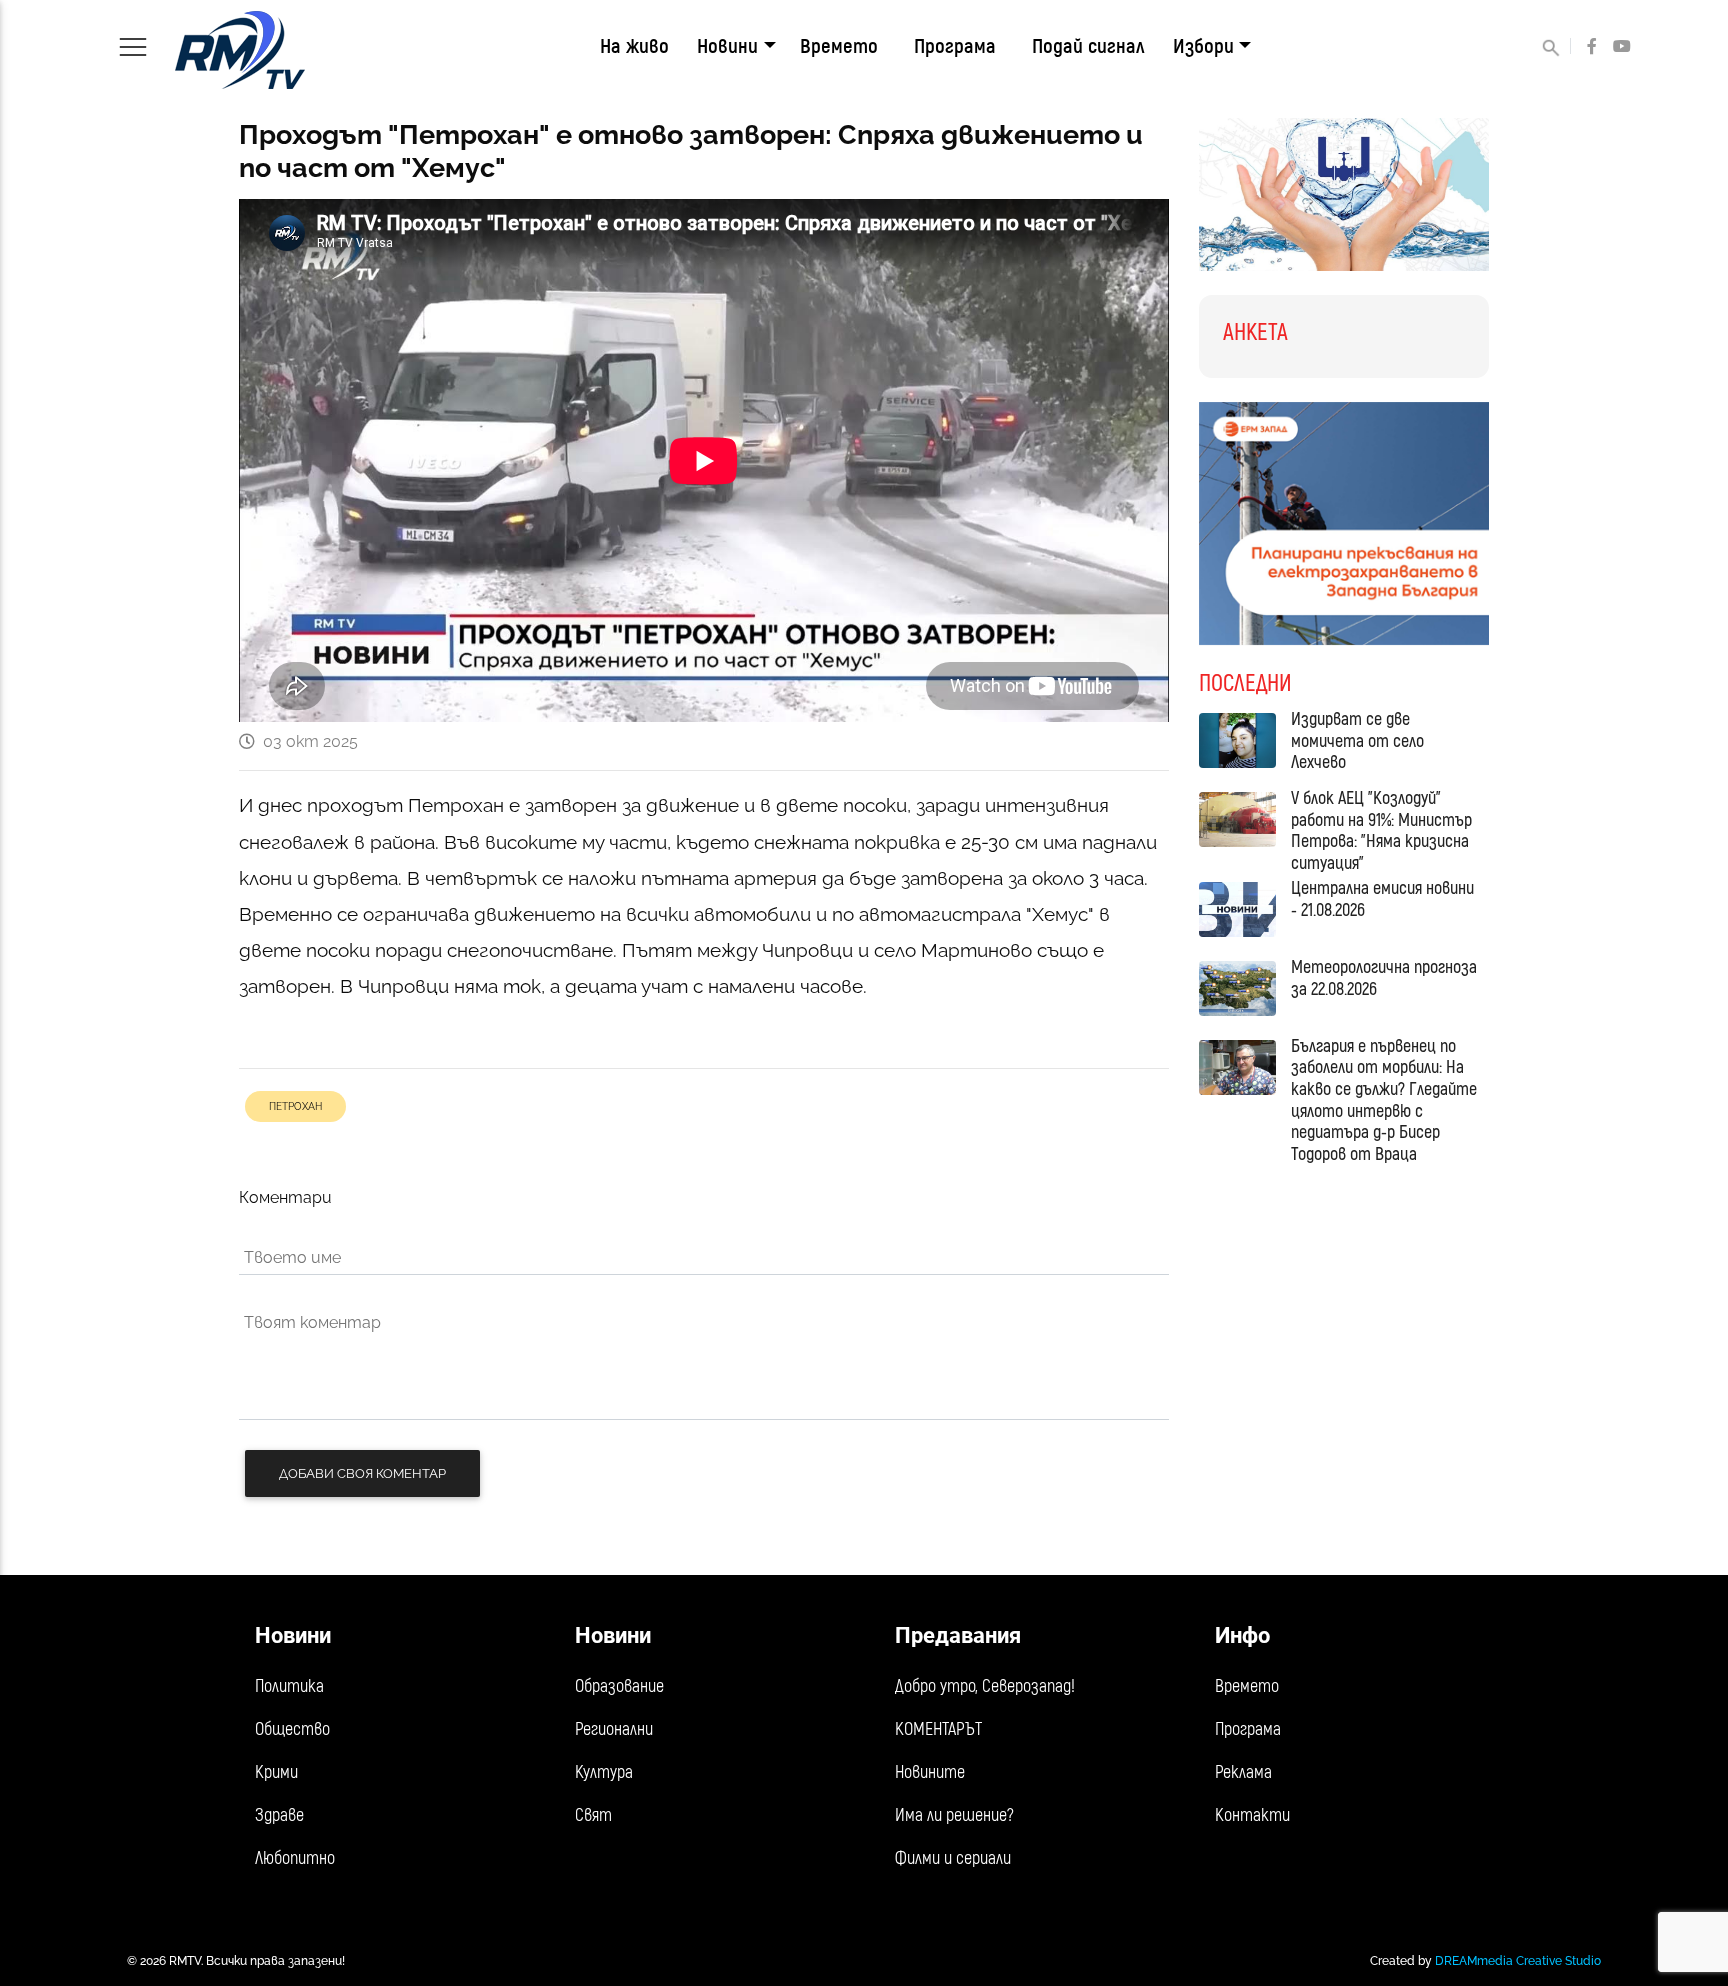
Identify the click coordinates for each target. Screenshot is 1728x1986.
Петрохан (295, 1106)
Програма (955, 46)
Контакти (1252, 1815)
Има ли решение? (954, 1815)
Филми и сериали (953, 1858)
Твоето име (292, 1257)
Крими (276, 1772)
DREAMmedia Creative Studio (1518, 1961)
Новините (930, 1772)
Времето (839, 46)
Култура (604, 1772)
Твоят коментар (312, 1322)
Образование (619, 1686)
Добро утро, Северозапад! (985, 1686)
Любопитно (295, 1858)
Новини (727, 46)
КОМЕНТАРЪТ (938, 1729)
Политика (289, 1686)
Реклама (1243, 1772)
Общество (292, 1729)
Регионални (614, 1729)
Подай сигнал (1088, 46)
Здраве (279, 1815)
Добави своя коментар (362, 1473)
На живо (634, 46)
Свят (593, 1815)
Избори (1203, 46)
